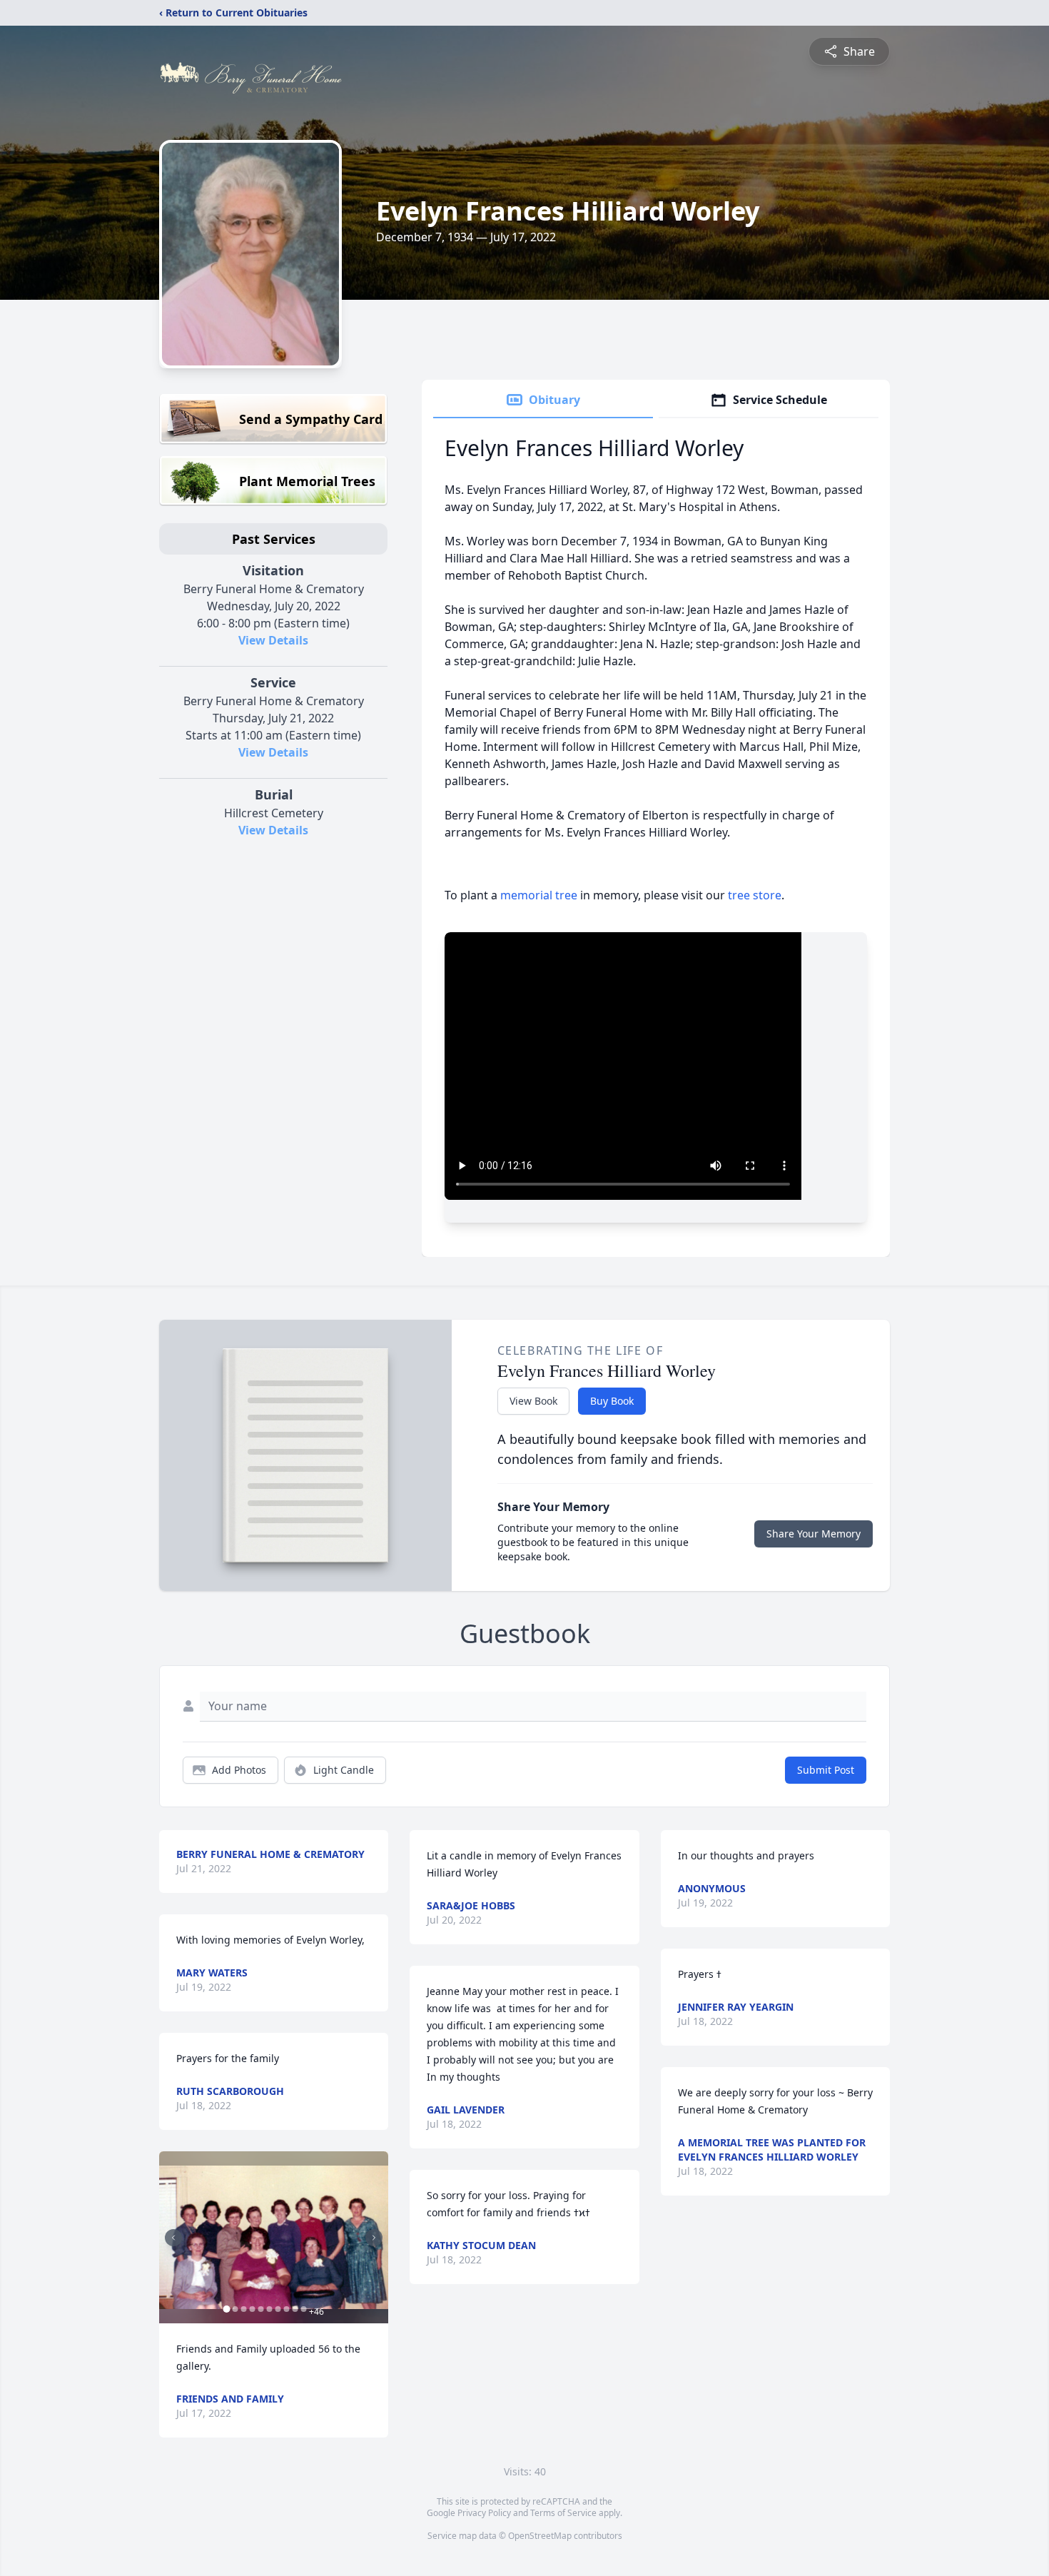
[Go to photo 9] (295, 2309)
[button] (274, 2237)
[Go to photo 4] (252, 2309)
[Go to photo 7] (278, 2309)
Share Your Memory (814, 1534)
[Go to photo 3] (243, 2309)
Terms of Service (563, 2513)
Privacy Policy (484, 2513)
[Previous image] (173, 2238)
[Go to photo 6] (269, 2309)
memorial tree (539, 895)
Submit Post (826, 1770)
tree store (755, 895)
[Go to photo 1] (226, 2309)
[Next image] (374, 2238)
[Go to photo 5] (260, 2309)
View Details (273, 640)
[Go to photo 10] (303, 2309)
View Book (533, 1401)
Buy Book (612, 1401)
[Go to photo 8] (286, 2309)
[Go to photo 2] (235, 2309)
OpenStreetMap (540, 2536)
